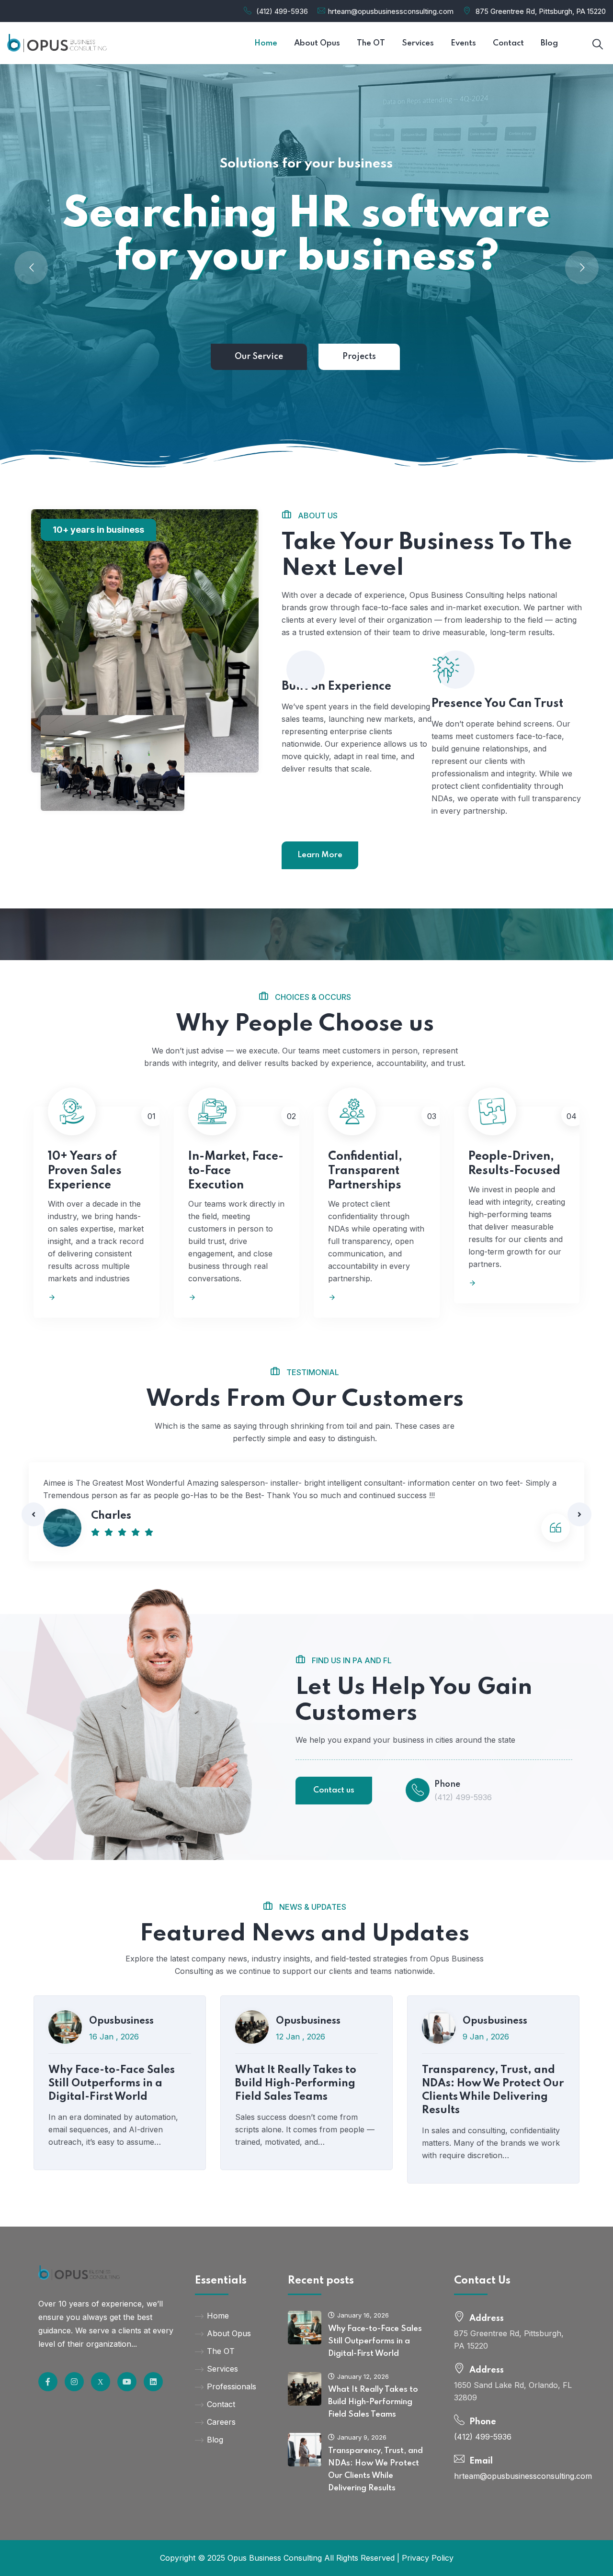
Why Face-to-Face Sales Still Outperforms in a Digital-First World (112, 2083)
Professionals (232, 2386)
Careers (221, 2422)
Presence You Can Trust (497, 704)
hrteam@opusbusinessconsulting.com (391, 11)
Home (218, 2316)
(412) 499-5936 (282, 11)
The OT (221, 2351)
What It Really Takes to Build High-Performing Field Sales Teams (296, 2083)
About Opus (229, 2333)
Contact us (334, 1790)
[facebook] (48, 2382)
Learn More (320, 855)
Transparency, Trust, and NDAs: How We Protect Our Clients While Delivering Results (493, 2090)
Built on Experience (336, 687)
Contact (221, 2404)
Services (222, 2369)
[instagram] (74, 2382)
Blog (215, 2440)
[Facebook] (101, 2382)
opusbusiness (121, 2021)
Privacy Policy (428, 2558)
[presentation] (34, 1514)
